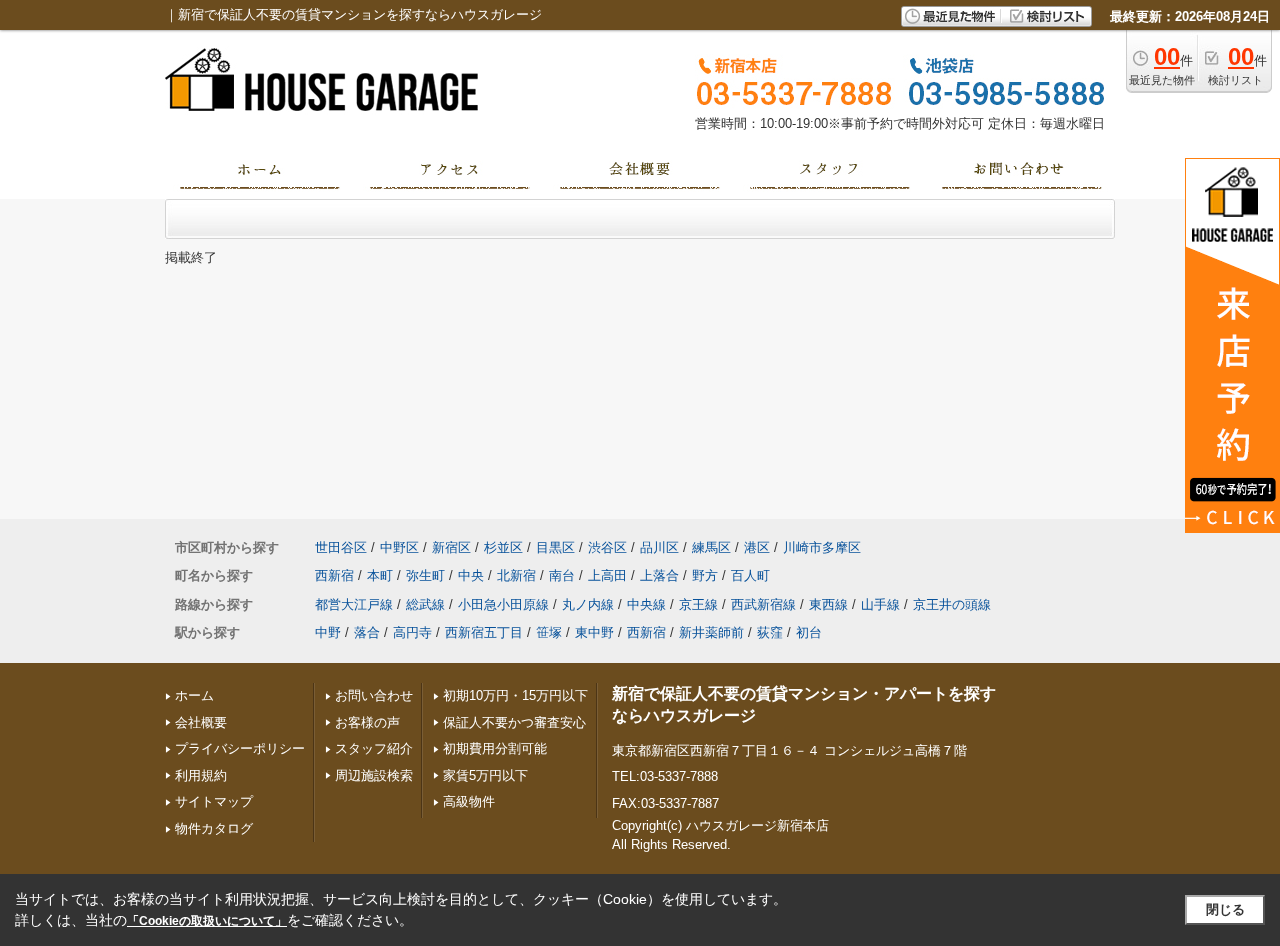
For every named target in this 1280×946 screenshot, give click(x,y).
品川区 (659, 547)
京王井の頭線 (952, 604)
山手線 (880, 604)
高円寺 (412, 632)
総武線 (425, 604)
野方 (705, 575)
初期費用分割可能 (495, 748)
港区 (757, 547)
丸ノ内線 (588, 604)
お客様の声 (367, 722)
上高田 (607, 575)
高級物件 (469, 801)
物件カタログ (214, 828)
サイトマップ (214, 801)
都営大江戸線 (354, 604)
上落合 (659, 575)
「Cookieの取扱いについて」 (207, 921)
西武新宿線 (763, 604)
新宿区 (451, 547)
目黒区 (555, 547)
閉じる (1225, 909)
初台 (809, 632)
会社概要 (201, 722)
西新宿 (334, 575)
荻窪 (770, 632)
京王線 (698, 604)
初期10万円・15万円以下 (515, 695)
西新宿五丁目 (484, 632)
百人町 (750, 575)
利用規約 (201, 775)
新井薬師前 (711, 632)
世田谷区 (341, 547)
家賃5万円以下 (485, 775)
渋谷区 (607, 547)
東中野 (594, 632)
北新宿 (516, 575)
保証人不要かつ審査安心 (514, 722)
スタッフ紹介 (374, 748)
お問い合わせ (374, 695)
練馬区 (711, 547)
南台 (562, 575)
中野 (328, 632)
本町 (380, 575)
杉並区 (503, 547)
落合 (367, 632)
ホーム (194, 695)
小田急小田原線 (503, 604)
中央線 (646, 604)
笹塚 (549, 632)
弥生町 (425, 575)
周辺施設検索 (374, 775)
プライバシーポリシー (240, 748)
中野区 (399, 547)
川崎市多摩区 (822, 547)
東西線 (828, 604)
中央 (471, 575)
